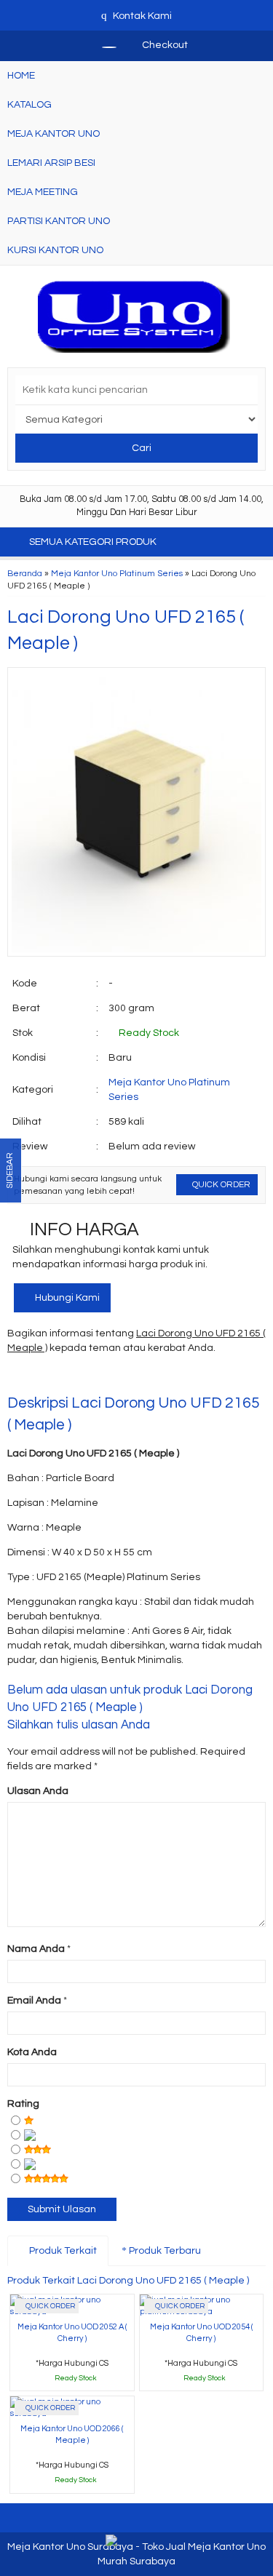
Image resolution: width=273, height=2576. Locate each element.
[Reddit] (124, 1378)
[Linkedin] (150, 1378)
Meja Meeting (43, 192)
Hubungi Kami (66, 1298)
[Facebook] (19, 1378)
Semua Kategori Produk (94, 542)
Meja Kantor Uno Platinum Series (117, 573)
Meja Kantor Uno (54, 134)
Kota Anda (32, 2052)
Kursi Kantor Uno (55, 250)
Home (21, 76)
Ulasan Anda (38, 1791)
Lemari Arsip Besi (51, 163)
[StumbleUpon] (203, 1378)
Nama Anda (36, 1949)
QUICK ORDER (220, 1184)
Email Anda (34, 2001)
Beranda (25, 573)
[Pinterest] (177, 1378)
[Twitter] (45, 1378)
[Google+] (72, 1378)
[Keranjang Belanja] (102, 45)
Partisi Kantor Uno (59, 221)
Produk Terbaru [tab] (164, 2251)
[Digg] (98, 1378)
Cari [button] (141, 448)
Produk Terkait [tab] (62, 2251)
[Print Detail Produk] (229, 1378)
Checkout (164, 45)
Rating (23, 2104)
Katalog (29, 105)
